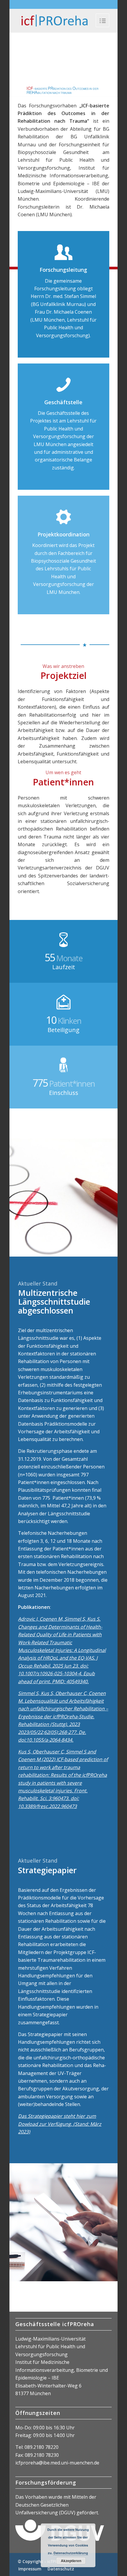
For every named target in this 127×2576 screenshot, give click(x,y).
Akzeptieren (71, 2561)
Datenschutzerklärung (71, 2553)
